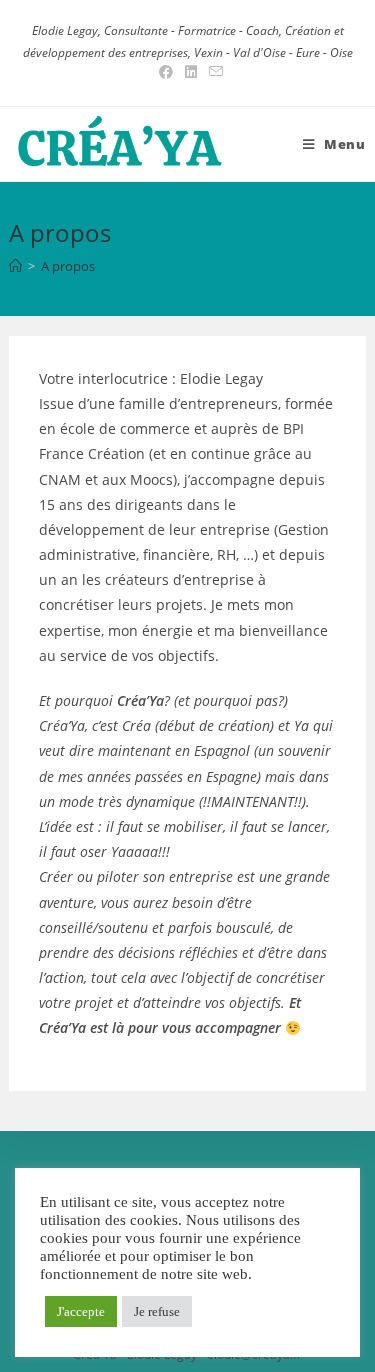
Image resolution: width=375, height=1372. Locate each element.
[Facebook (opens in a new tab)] (166, 72)
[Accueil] (15, 266)
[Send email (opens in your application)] (213, 72)
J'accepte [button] (81, 1311)
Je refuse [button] (157, 1311)
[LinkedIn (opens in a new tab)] (191, 72)
